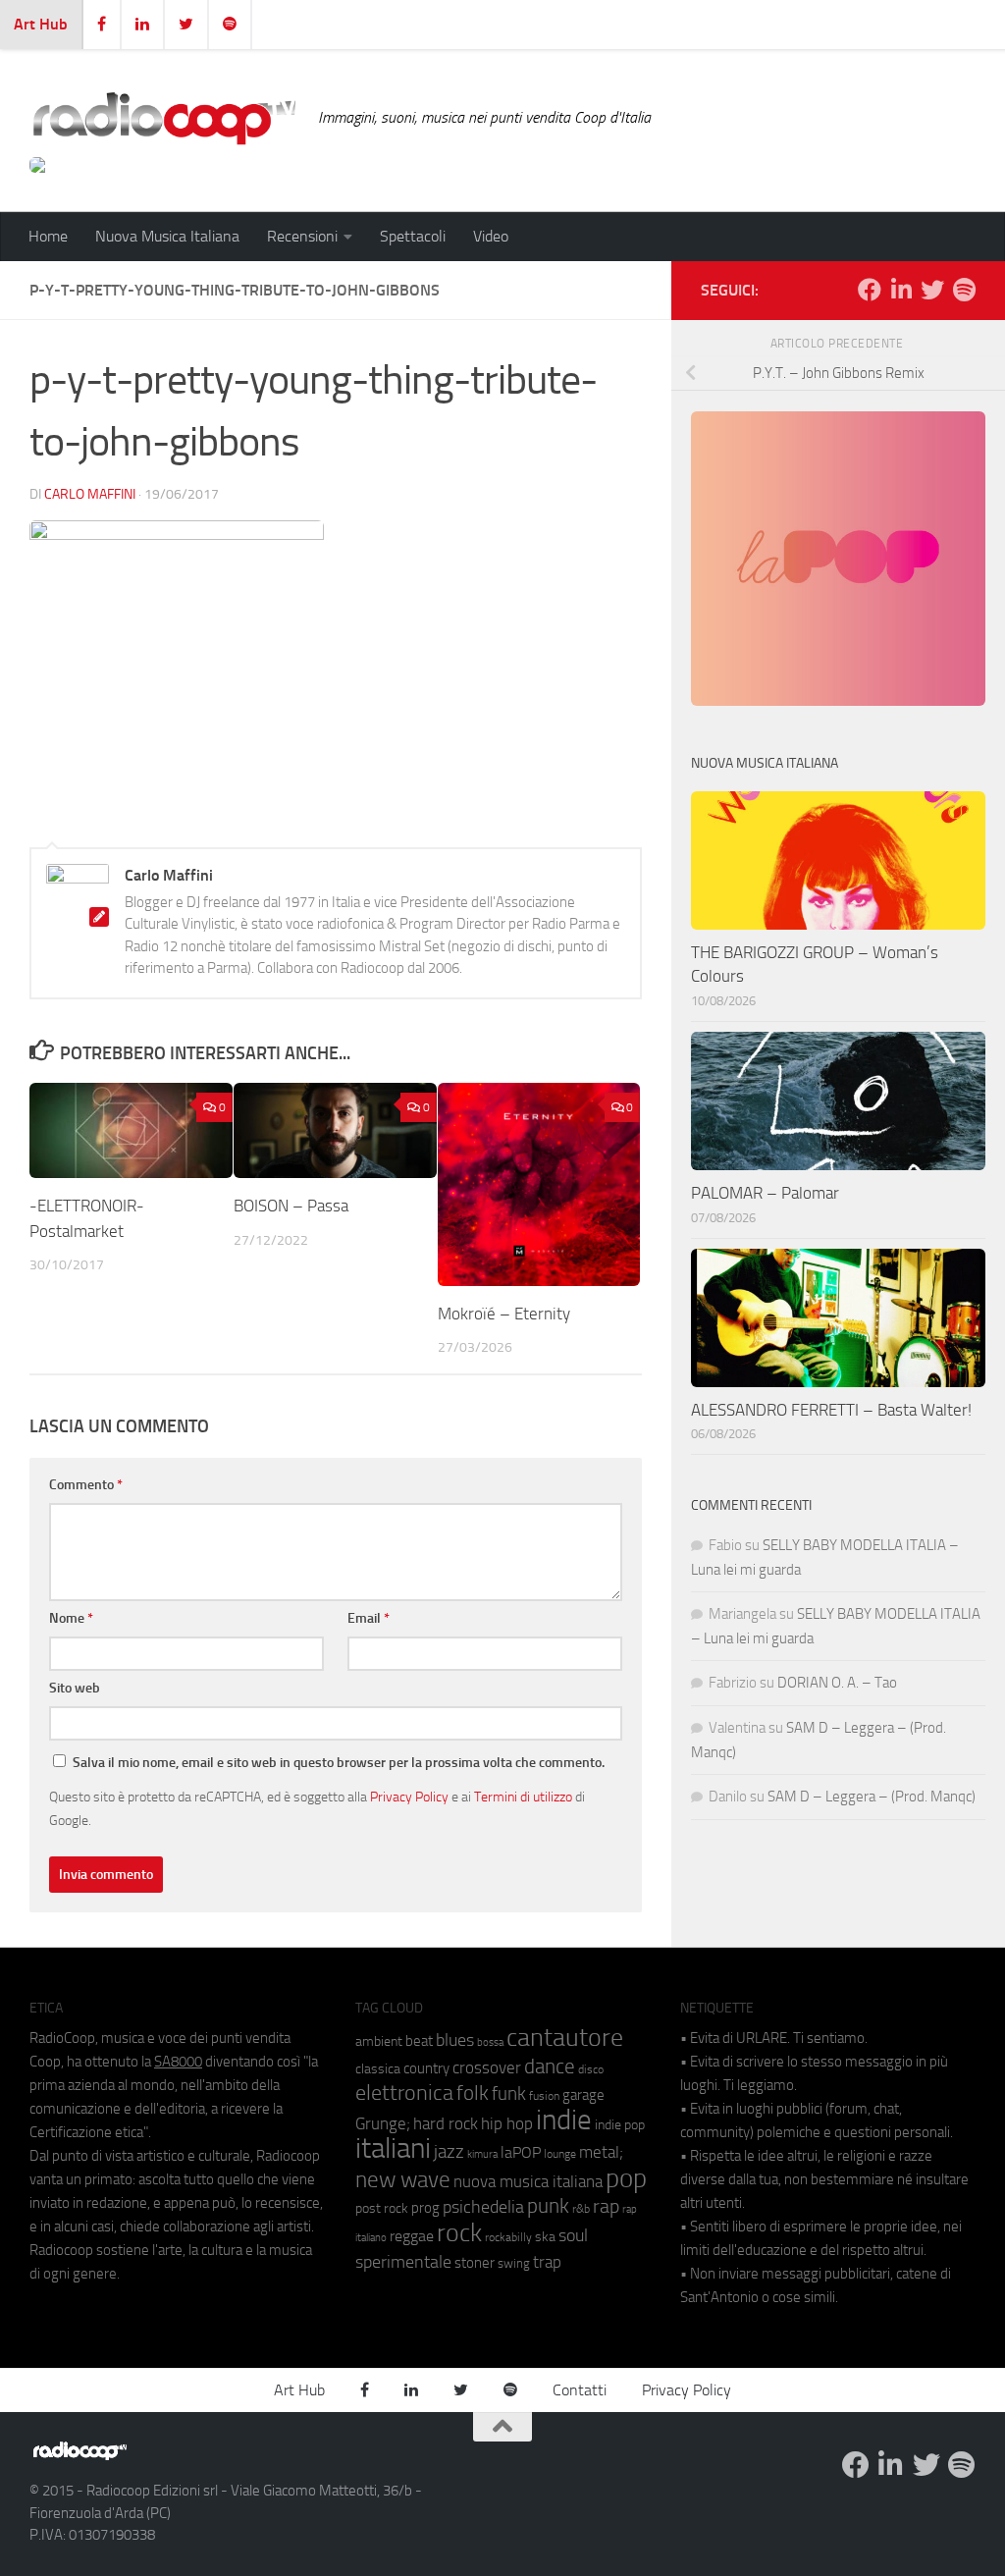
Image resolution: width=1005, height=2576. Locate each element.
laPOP (521, 2153)
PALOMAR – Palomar (765, 1193)
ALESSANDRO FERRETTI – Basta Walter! (831, 1410)
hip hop (507, 2123)
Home (48, 236)
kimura (482, 2154)
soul (573, 2235)
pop (626, 2178)
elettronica (404, 2093)
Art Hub (41, 24)
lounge (560, 2154)
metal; (601, 2152)
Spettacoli (413, 236)
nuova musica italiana (528, 2181)
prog (425, 2208)
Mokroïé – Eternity (504, 1314)
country (426, 2068)
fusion (544, 2095)
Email (369, 1618)
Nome (71, 1618)
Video (491, 236)
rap (606, 2206)
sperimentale (403, 2262)
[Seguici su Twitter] (932, 290)
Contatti (580, 2390)
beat (419, 2041)
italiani (393, 2148)
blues (455, 2040)
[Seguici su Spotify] (964, 290)
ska (545, 2237)
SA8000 (178, 2062)
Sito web (75, 1688)
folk (473, 2093)
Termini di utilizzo (523, 1797)
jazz (449, 2152)
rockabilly (508, 2237)
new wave (403, 2180)
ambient (379, 2041)
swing (514, 2263)
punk (548, 2206)
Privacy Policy (409, 1797)
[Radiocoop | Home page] (164, 118)
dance (550, 2066)
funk (509, 2094)
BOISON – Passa (291, 1206)
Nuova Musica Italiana (167, 236)
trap (547, 2262)
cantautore (565, 2038)
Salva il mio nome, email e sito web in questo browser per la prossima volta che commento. (339, 1763)
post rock (382, 2208)
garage (583, 2095)
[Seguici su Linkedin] (901, 290)
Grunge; (383, 2124)
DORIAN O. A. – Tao (837, 1683)
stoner (475, 2263)
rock (459, 2233)
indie (564, 2120)
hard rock (446, 2124)
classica (378, 2069)
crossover (487, 2067)
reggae (412, 2236)
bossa (490, 2042)
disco (591, 2069)
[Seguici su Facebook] (870, 290)
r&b (581, 2208)
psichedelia (483, 2207)
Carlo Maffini (90, 494)
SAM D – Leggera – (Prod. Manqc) (872, 1797)
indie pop (620, 2125)
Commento (86, 1485)
